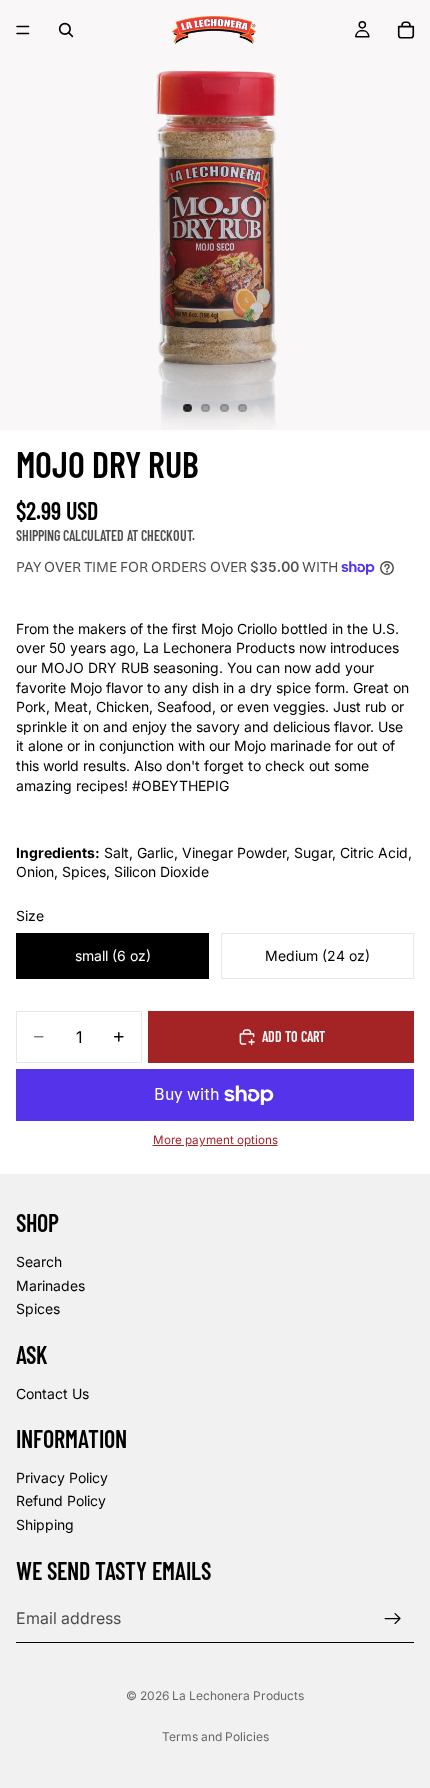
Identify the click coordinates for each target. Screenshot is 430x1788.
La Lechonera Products (238, 1695)
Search (39, 1261)
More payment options (215, 1140)
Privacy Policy (62, 1477)
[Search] (66, 30)
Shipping (45, 1524)
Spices (38, 1308)
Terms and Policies (215, 1736)
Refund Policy (61, 1500)
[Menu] (23, 30)
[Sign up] (393, 1618)
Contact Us (52, 1392)
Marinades (50, 1284)
